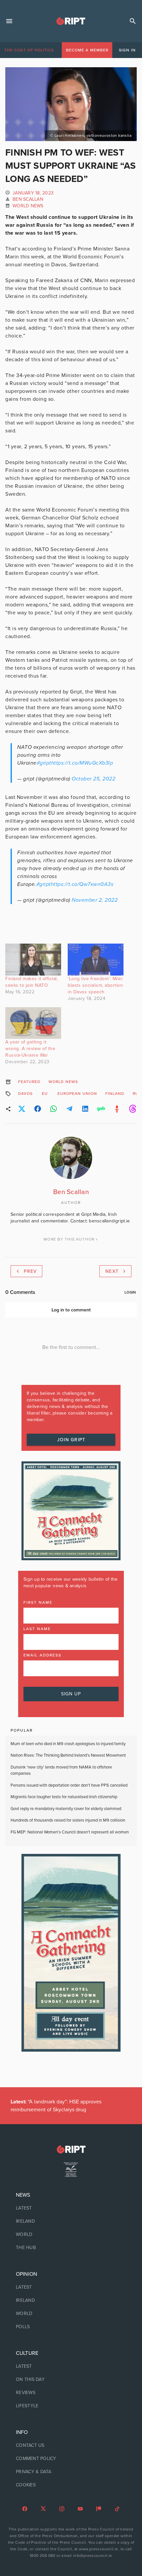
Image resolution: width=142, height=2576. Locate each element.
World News (28, 206)
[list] (71, 2221)
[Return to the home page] (71, 2149)
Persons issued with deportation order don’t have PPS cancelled (69, 1785)
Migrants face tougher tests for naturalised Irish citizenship (64, 1797)
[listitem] (71, 2208)
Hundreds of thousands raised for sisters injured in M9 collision (68, 1820)
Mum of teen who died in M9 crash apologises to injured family (68, 1744)
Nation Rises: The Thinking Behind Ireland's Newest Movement (68, 1755)
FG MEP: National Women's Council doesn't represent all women (70, 1832)
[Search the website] (133, 21)
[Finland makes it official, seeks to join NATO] (33, 960)
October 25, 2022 (93, 779)
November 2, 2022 (95, 900)
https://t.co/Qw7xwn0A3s (82, 884)
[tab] (29, 50)
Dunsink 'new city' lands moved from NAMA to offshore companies (61, 1771)
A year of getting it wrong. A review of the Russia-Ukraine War (30, 1049)
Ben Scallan (28, 199)
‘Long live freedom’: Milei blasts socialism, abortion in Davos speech (95, 985)
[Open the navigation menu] (9, 21)
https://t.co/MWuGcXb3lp (82, 763)
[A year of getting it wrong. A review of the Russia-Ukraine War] (33, 1023)
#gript (44, 763)
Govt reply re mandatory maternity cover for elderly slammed (66, 1809)
